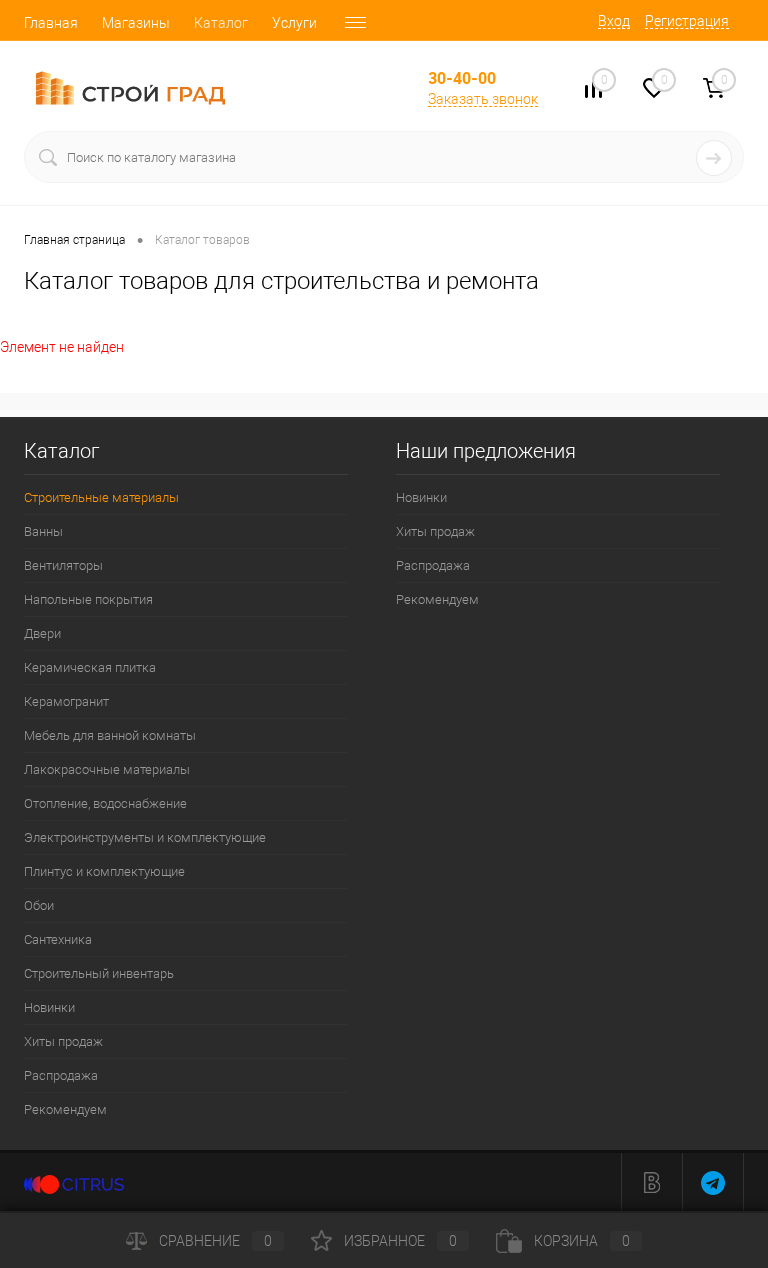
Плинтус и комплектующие (104, 871)
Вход (614, 21)
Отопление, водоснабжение (105, 803)
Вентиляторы (63, 565)
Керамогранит (66, 701)
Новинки (49, 1007)
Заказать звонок (483, 99)
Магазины (136, 23)
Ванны (43, 531)
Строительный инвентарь (99, 973)
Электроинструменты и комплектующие (145, 837)
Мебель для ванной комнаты (110, 735)
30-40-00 (462, 78)
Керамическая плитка (90, 667)
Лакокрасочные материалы (107, 769)
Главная (51, 23)
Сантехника (58, 939)
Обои (39, 905)
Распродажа (61, 1075)
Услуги (294, 23)
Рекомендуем (65, 1109)
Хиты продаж (63, 1041)
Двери (42, 633)
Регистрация (687, 21)
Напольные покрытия (88, 599)
